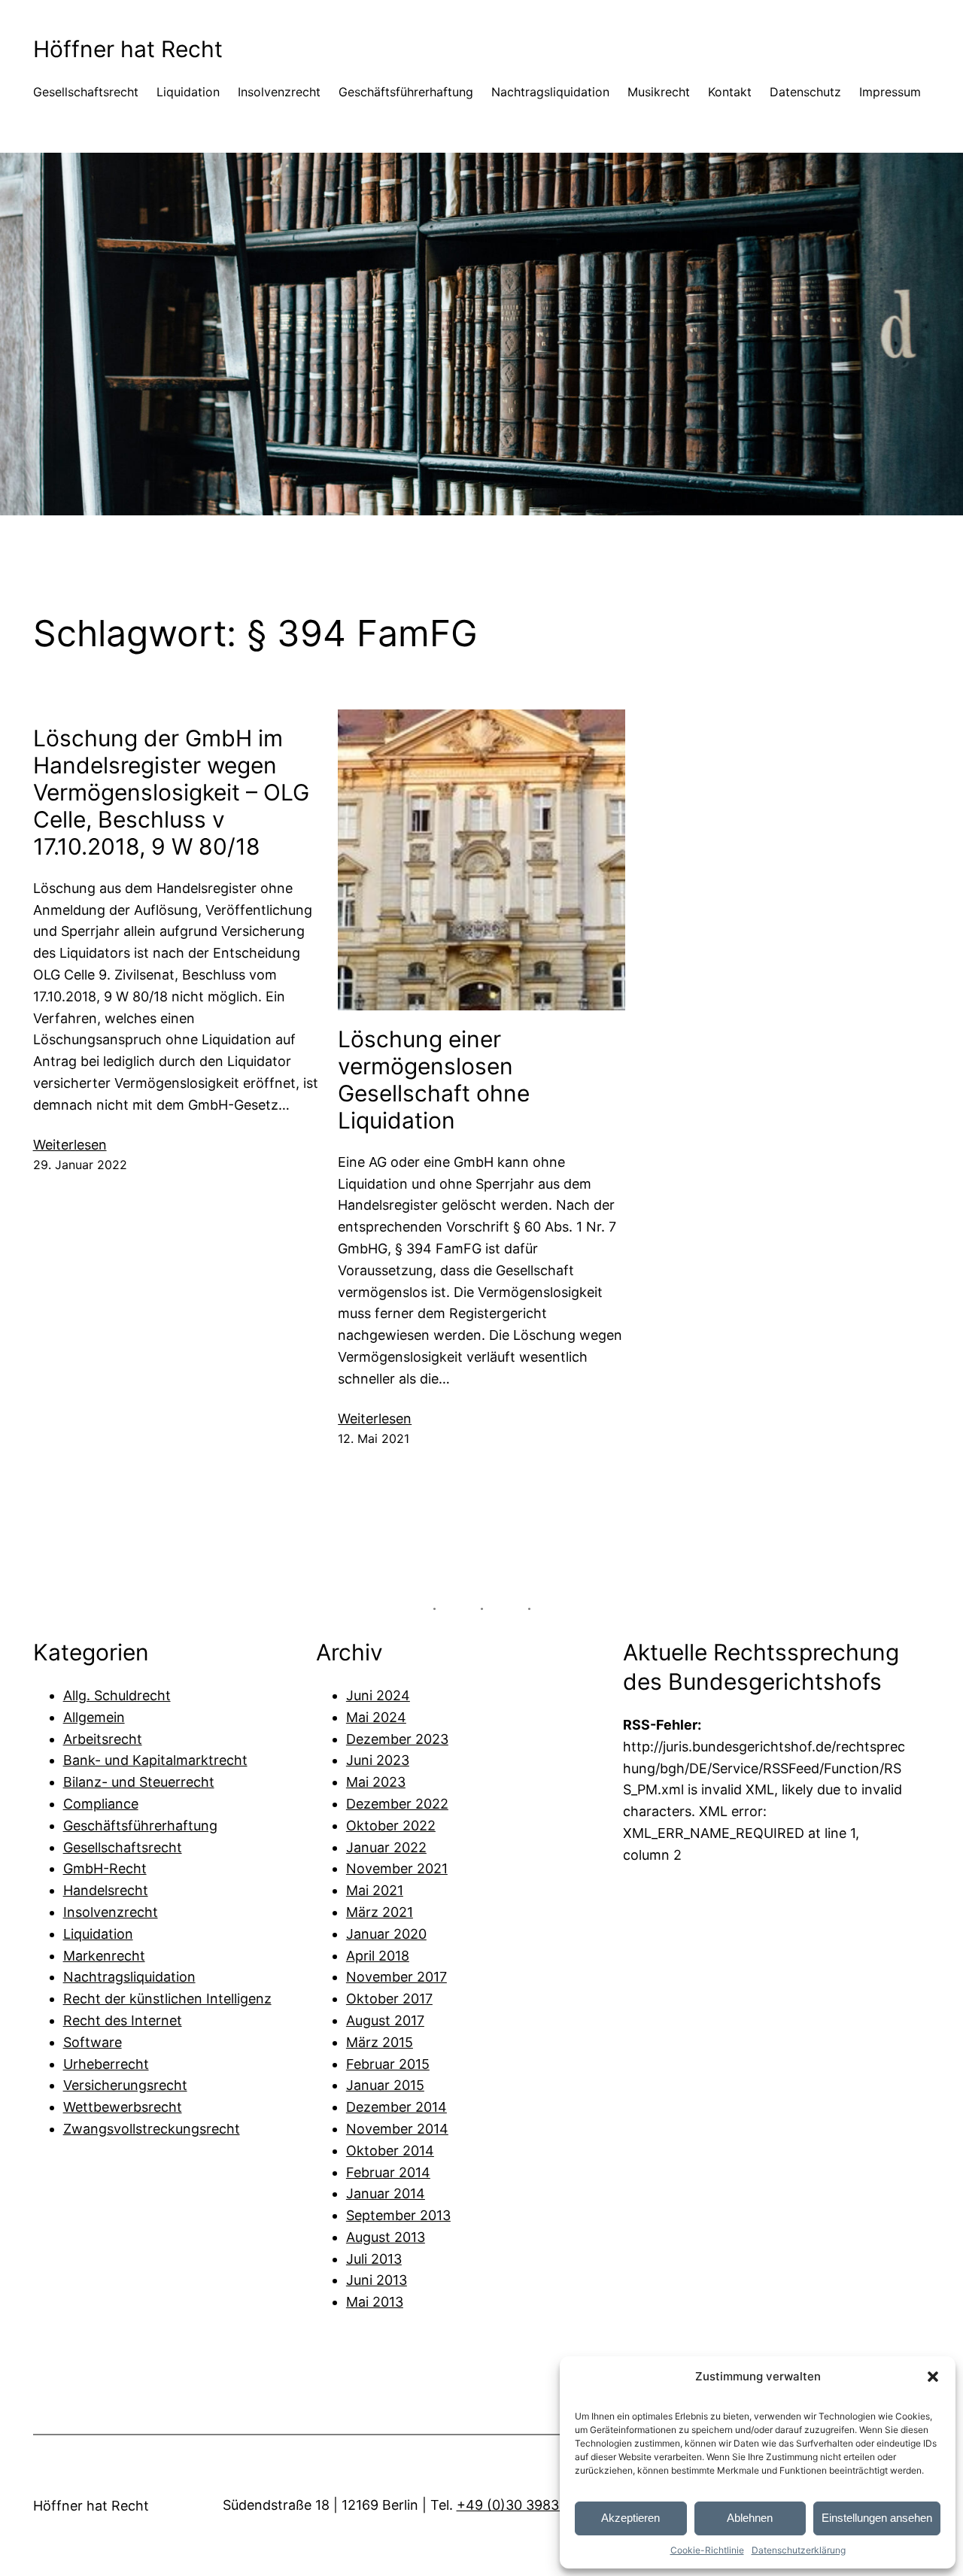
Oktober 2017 (389, 1999)
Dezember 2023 (397, 1739)
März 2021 (380, 1912)
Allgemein (94, 1717)
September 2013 (398, 2215)
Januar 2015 (385, 2085)
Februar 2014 (388, 2172)
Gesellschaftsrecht (123, 1847)
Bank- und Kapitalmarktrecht (155, 1760)
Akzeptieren (630, 2518)
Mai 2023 (376, 1782)
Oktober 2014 (390, 2151)
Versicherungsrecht (125, 2085)
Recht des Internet (123, 2020)
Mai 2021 (375, 1890)
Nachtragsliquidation (129, 1977)
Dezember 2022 (397, 1804)
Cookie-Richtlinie (707, 2550)
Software (93, 2042)
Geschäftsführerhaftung (140, 1826)
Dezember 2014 (396, 2107)
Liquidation (98, 1934)
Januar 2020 (386, 1934)
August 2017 (385, 2020)
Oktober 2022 (391, 1826)
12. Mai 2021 (374, 1438)
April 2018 (378, 1956)
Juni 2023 (378, 1760)
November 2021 (397, 1868)
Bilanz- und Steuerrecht (139, 1782)
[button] (933, 2377)
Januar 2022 (386, 1847)
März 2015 (380, 2042)
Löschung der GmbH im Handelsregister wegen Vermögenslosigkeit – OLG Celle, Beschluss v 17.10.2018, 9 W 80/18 (171, 792)
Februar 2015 (388, 2064)
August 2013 (386, 2237)
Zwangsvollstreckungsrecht (152, 2129)
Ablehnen (750, 2518)
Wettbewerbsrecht (123, 2107)
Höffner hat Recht (128, 49)
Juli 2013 (374, 2259)
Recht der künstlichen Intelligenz (167, 1999)
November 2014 (397, 2129)
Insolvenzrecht (111, 1912)
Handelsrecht (106, 1890)
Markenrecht (104, 1956)
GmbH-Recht (105, 1868)
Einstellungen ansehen (877, 2518)
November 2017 (396, 1977)
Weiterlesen (70, 1146)
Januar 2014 (386, 2193)
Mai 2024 (376, 1717)
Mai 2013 (375, 2302)
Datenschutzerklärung (799, 2550)
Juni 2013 (377, 2280)
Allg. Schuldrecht (117, 1695)
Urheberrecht (106, 2064)
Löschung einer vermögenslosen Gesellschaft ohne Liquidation (434, 1080)
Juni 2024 (378, 1695)
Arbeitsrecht (103, 1739)
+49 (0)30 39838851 (523, 2505)
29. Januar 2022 (80, 1165)
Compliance (101, 1804)
